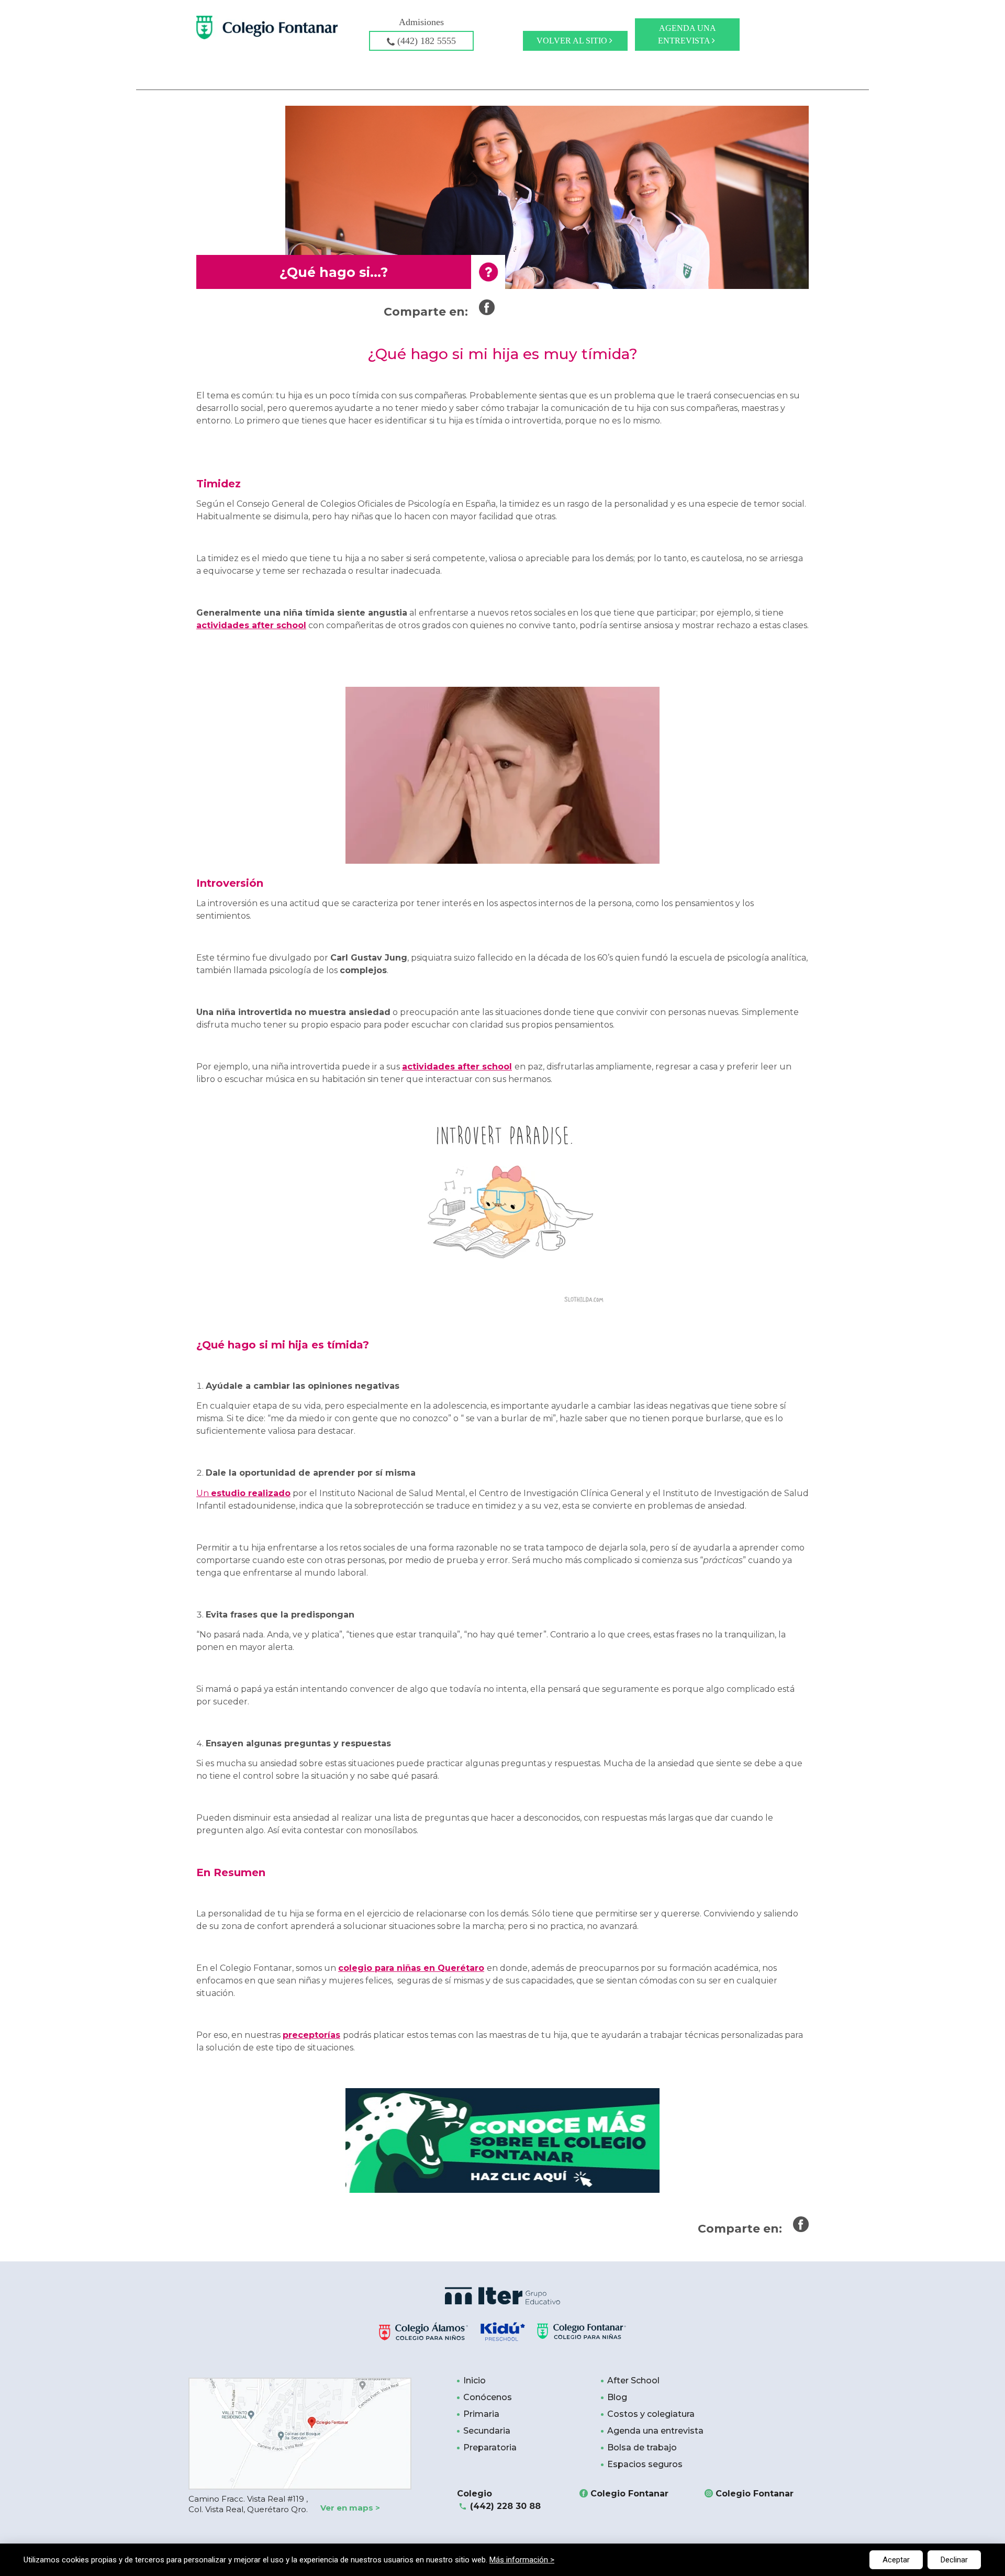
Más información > (522, 2560)
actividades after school (251, 625)
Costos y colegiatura (651, 2414)
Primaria (481, 2414)
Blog (617, 2397)
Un (243, 1493)
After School (633, 2380)
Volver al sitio (573, 41)
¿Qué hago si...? (334, 272)
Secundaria (487, 2431)
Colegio (499, 2500)
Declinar (954, 2560)
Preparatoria (490, 2447)
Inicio (474, 2380)
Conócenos (488, 2397)
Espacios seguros (645, 2464)
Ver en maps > (350, 2508)
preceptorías (311, 2035)
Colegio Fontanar (629, 2494)
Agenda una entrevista (687, 34)
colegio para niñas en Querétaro (411, 1968)
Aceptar (896, 2560)
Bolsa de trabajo (642, 2447)
